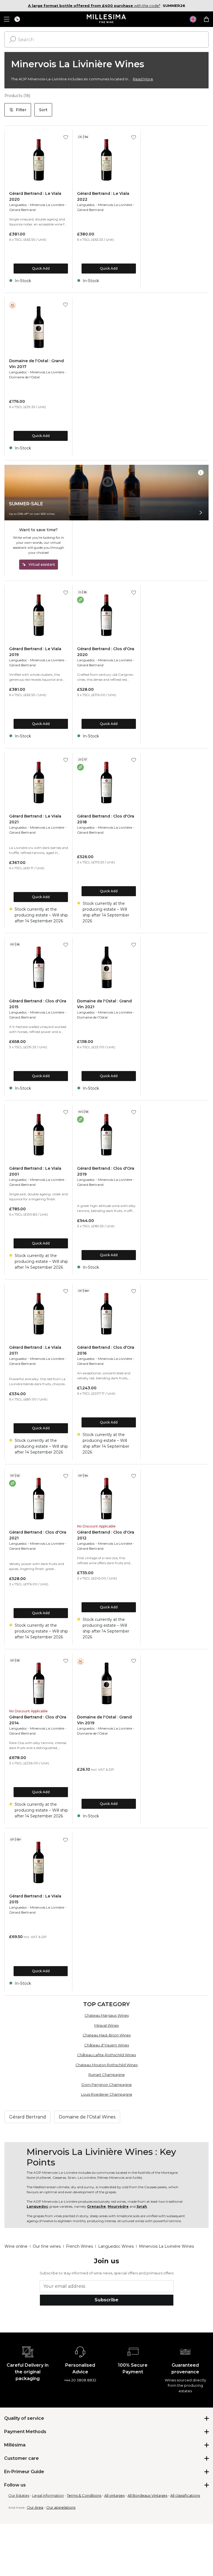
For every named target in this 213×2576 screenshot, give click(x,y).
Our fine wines (47, 2246)
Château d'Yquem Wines (107, 2045)
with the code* (94, 6)
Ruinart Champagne (107, 2075)
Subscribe (106, 2300)
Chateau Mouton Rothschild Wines (106, 2065)
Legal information (48, 2495)
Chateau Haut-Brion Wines (107, 2035)
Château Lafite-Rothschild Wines (106, 2055)
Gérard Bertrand (22, 210)
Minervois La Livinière (47, 205)
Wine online (16, 2246)
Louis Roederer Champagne (107, 2094)
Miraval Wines (106, 2025)
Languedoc (18, 205)
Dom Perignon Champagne (107, 2085)
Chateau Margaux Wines (107, 2015)
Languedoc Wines (116, 2246)
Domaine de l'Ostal (24, 377)
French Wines (79, 2246)
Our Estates (19, 2495)
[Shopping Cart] (206, 19)
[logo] (107, 19)
